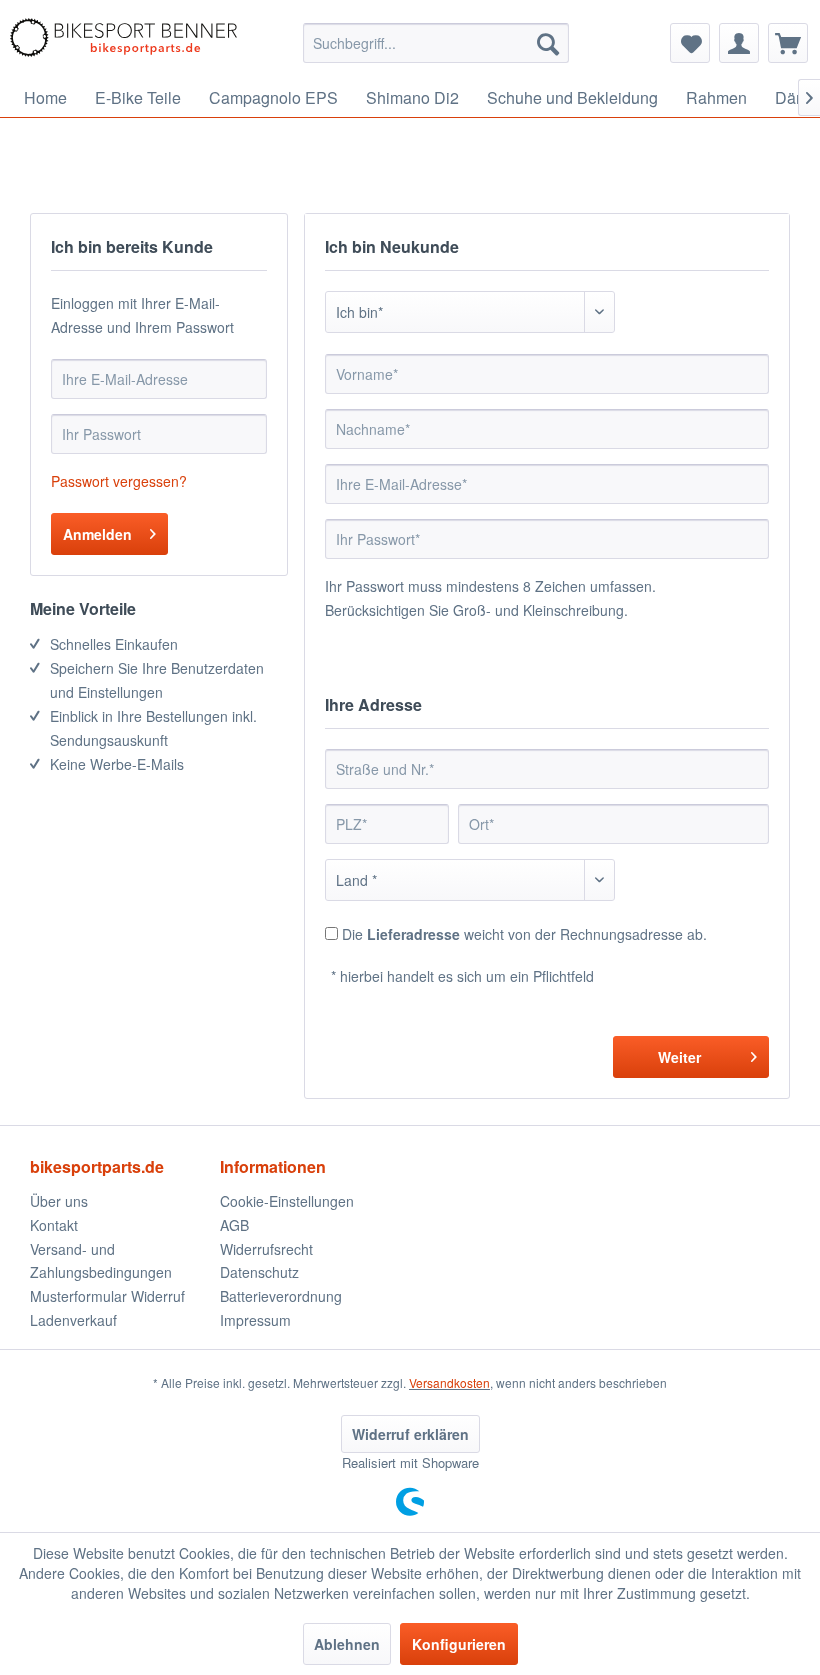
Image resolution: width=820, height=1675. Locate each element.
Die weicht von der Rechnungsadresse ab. (524, 934)
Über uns (59, 1201)
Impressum (255, 1320)
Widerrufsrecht (266, 1249)
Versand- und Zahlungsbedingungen (101, 1261)
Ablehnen (347, 1644)
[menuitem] (436, 43)
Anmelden (97, 534)
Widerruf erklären (410, 1434)
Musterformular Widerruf (107, 1296)
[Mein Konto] (739, 43)
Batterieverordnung (281, 1296)
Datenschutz (259, 1272)
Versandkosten (449, 1382)
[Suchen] (548, 43)
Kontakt (54, 1225)
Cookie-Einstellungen (287, 1201)
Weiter (679, 1057)
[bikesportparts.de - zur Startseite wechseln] (123, 43)
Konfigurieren (459, 1644)
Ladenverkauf (73, 1320)
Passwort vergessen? (119, 481)
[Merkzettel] (690, 43)
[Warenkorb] (788, 43)
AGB (234, 1225)
